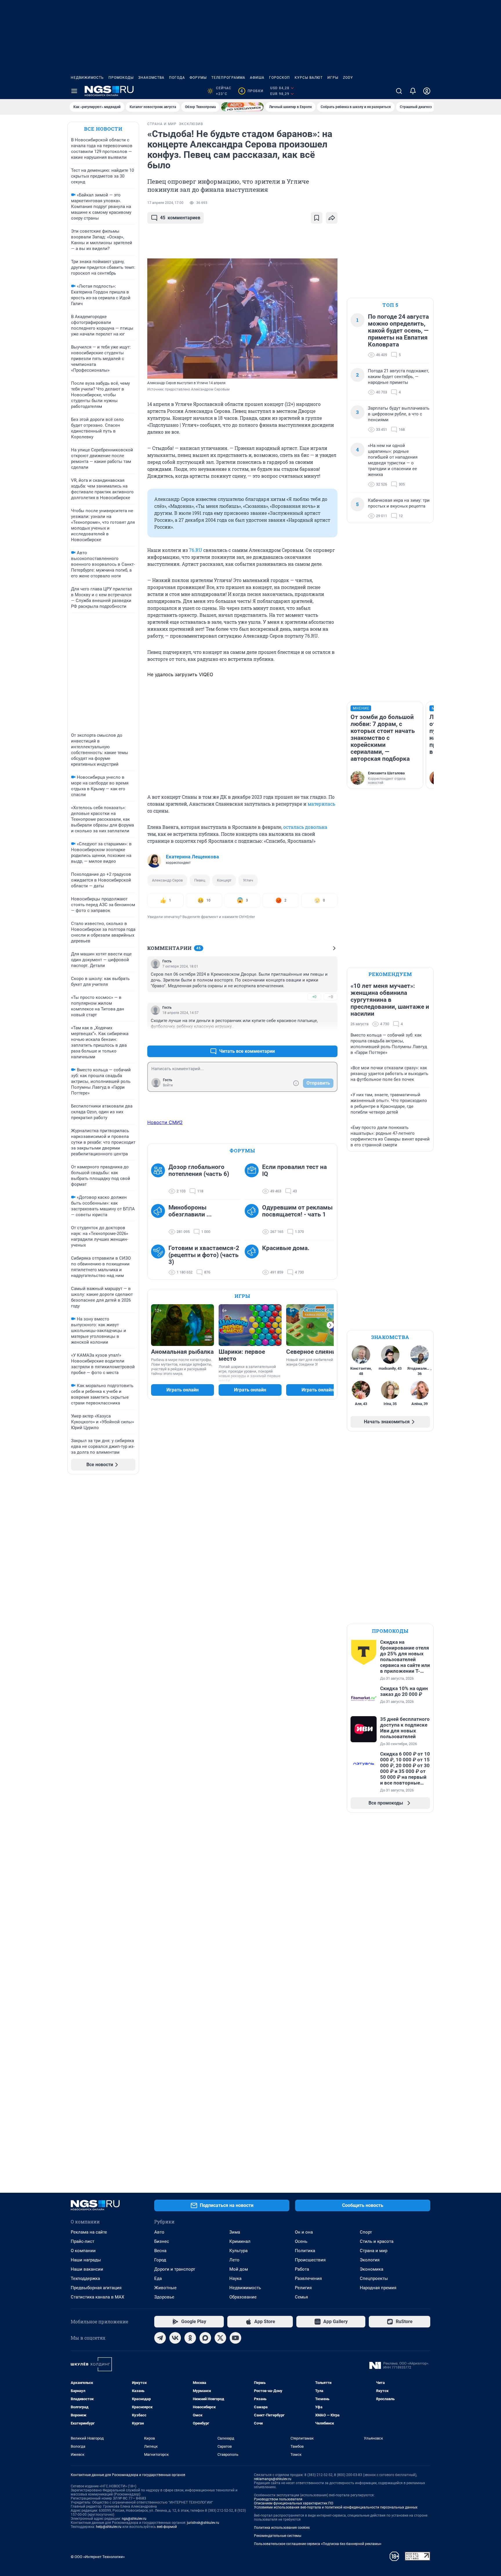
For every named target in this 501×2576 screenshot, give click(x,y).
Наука (235, 2278)
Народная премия (378, 2288)
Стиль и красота (377, 2241)
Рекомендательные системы (278, 2536)
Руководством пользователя (278, 2499)
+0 (314, 997)
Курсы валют (309, 78)
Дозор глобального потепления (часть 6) (199, 1170)
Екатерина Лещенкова (192, 857)
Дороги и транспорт (175, 2269)
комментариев (180, 218)
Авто (159, 2232)
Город (160, 2260)
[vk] (175, 2338)
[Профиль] (427, 91)
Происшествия (310, 2260)
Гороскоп (279, 78)
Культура (238, 2251)
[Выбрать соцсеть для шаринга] (332, 218)
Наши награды (86, 2260)
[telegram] (160, 2338)
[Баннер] (242, 107)
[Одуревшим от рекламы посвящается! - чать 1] (253, 1220)
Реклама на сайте (89, 2232)
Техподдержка (85, 2278)
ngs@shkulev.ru (134, 2519)
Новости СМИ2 (165, 1122)
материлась (321, 804)
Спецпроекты (374, 2278)
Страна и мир (374, 2251)
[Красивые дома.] (253, 1260)
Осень (301, 2241)
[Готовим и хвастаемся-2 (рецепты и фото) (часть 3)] (160, 1260)
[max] (205, 2338)
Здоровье (164, 2297)
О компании (83, 2251)
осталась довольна (305, 827)
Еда (158, 2278)
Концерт (224, 880)
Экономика (372, 2269)
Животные (165, 2288)
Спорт (366, 2232)
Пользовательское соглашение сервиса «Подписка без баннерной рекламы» (318, 2544)
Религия (303, 2288)
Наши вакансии (87, 2269)
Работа (302, 2269)
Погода (177, 78)
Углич (248, 880)
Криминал (240, 2241)
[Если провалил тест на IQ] (253, 1179)
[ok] (190, 2338)
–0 (331, 997)
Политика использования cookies (282, 2528)
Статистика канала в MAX (97, 2297)
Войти (168, 1085)
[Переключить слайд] (330, 1325)
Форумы (198, 78)
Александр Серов (167, 880)
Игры (333, 78)
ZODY (348, 78)
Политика (305, 2251)
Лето (234, 2260)
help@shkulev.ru (109, 2527)
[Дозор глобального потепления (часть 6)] (160, 1179)
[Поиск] (399, 91)
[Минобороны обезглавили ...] (160, 1220)
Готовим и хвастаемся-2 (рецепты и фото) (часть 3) (204, 1255)
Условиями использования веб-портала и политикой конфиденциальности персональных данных (336, 2507)
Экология (370, 2260)
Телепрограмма (228, 78)
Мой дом (239, 2269)
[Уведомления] (413, 91)
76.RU (196, 550)
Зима (235, 2232)
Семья (301, 2297)
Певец (200, 880)
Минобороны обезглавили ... (190, 1211)
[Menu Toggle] (74, 91)
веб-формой (167, 2527)
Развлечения (308, 2278)
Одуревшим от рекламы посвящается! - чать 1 (297, 1211)
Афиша (257, 78)
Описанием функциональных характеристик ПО (294, 2503)
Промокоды (121, 78)
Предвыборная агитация (96, 2288)
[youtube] (235, 2338)
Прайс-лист (82, 2241)
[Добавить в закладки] (317, 218)
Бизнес (162, 2241)
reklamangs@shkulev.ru (273, 2479)
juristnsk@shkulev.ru (203, 2523)
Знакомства (151, 78)
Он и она (304, 2232)
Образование (243, 2297)
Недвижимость (87, 78)
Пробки (252, 91)
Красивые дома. (286, 1248)
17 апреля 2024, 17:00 (165, 203)
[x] (220, 2338)
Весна (160, 2251)
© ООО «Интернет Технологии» (98, 2557)
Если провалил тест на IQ (294, 1170)
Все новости (103, 129)
